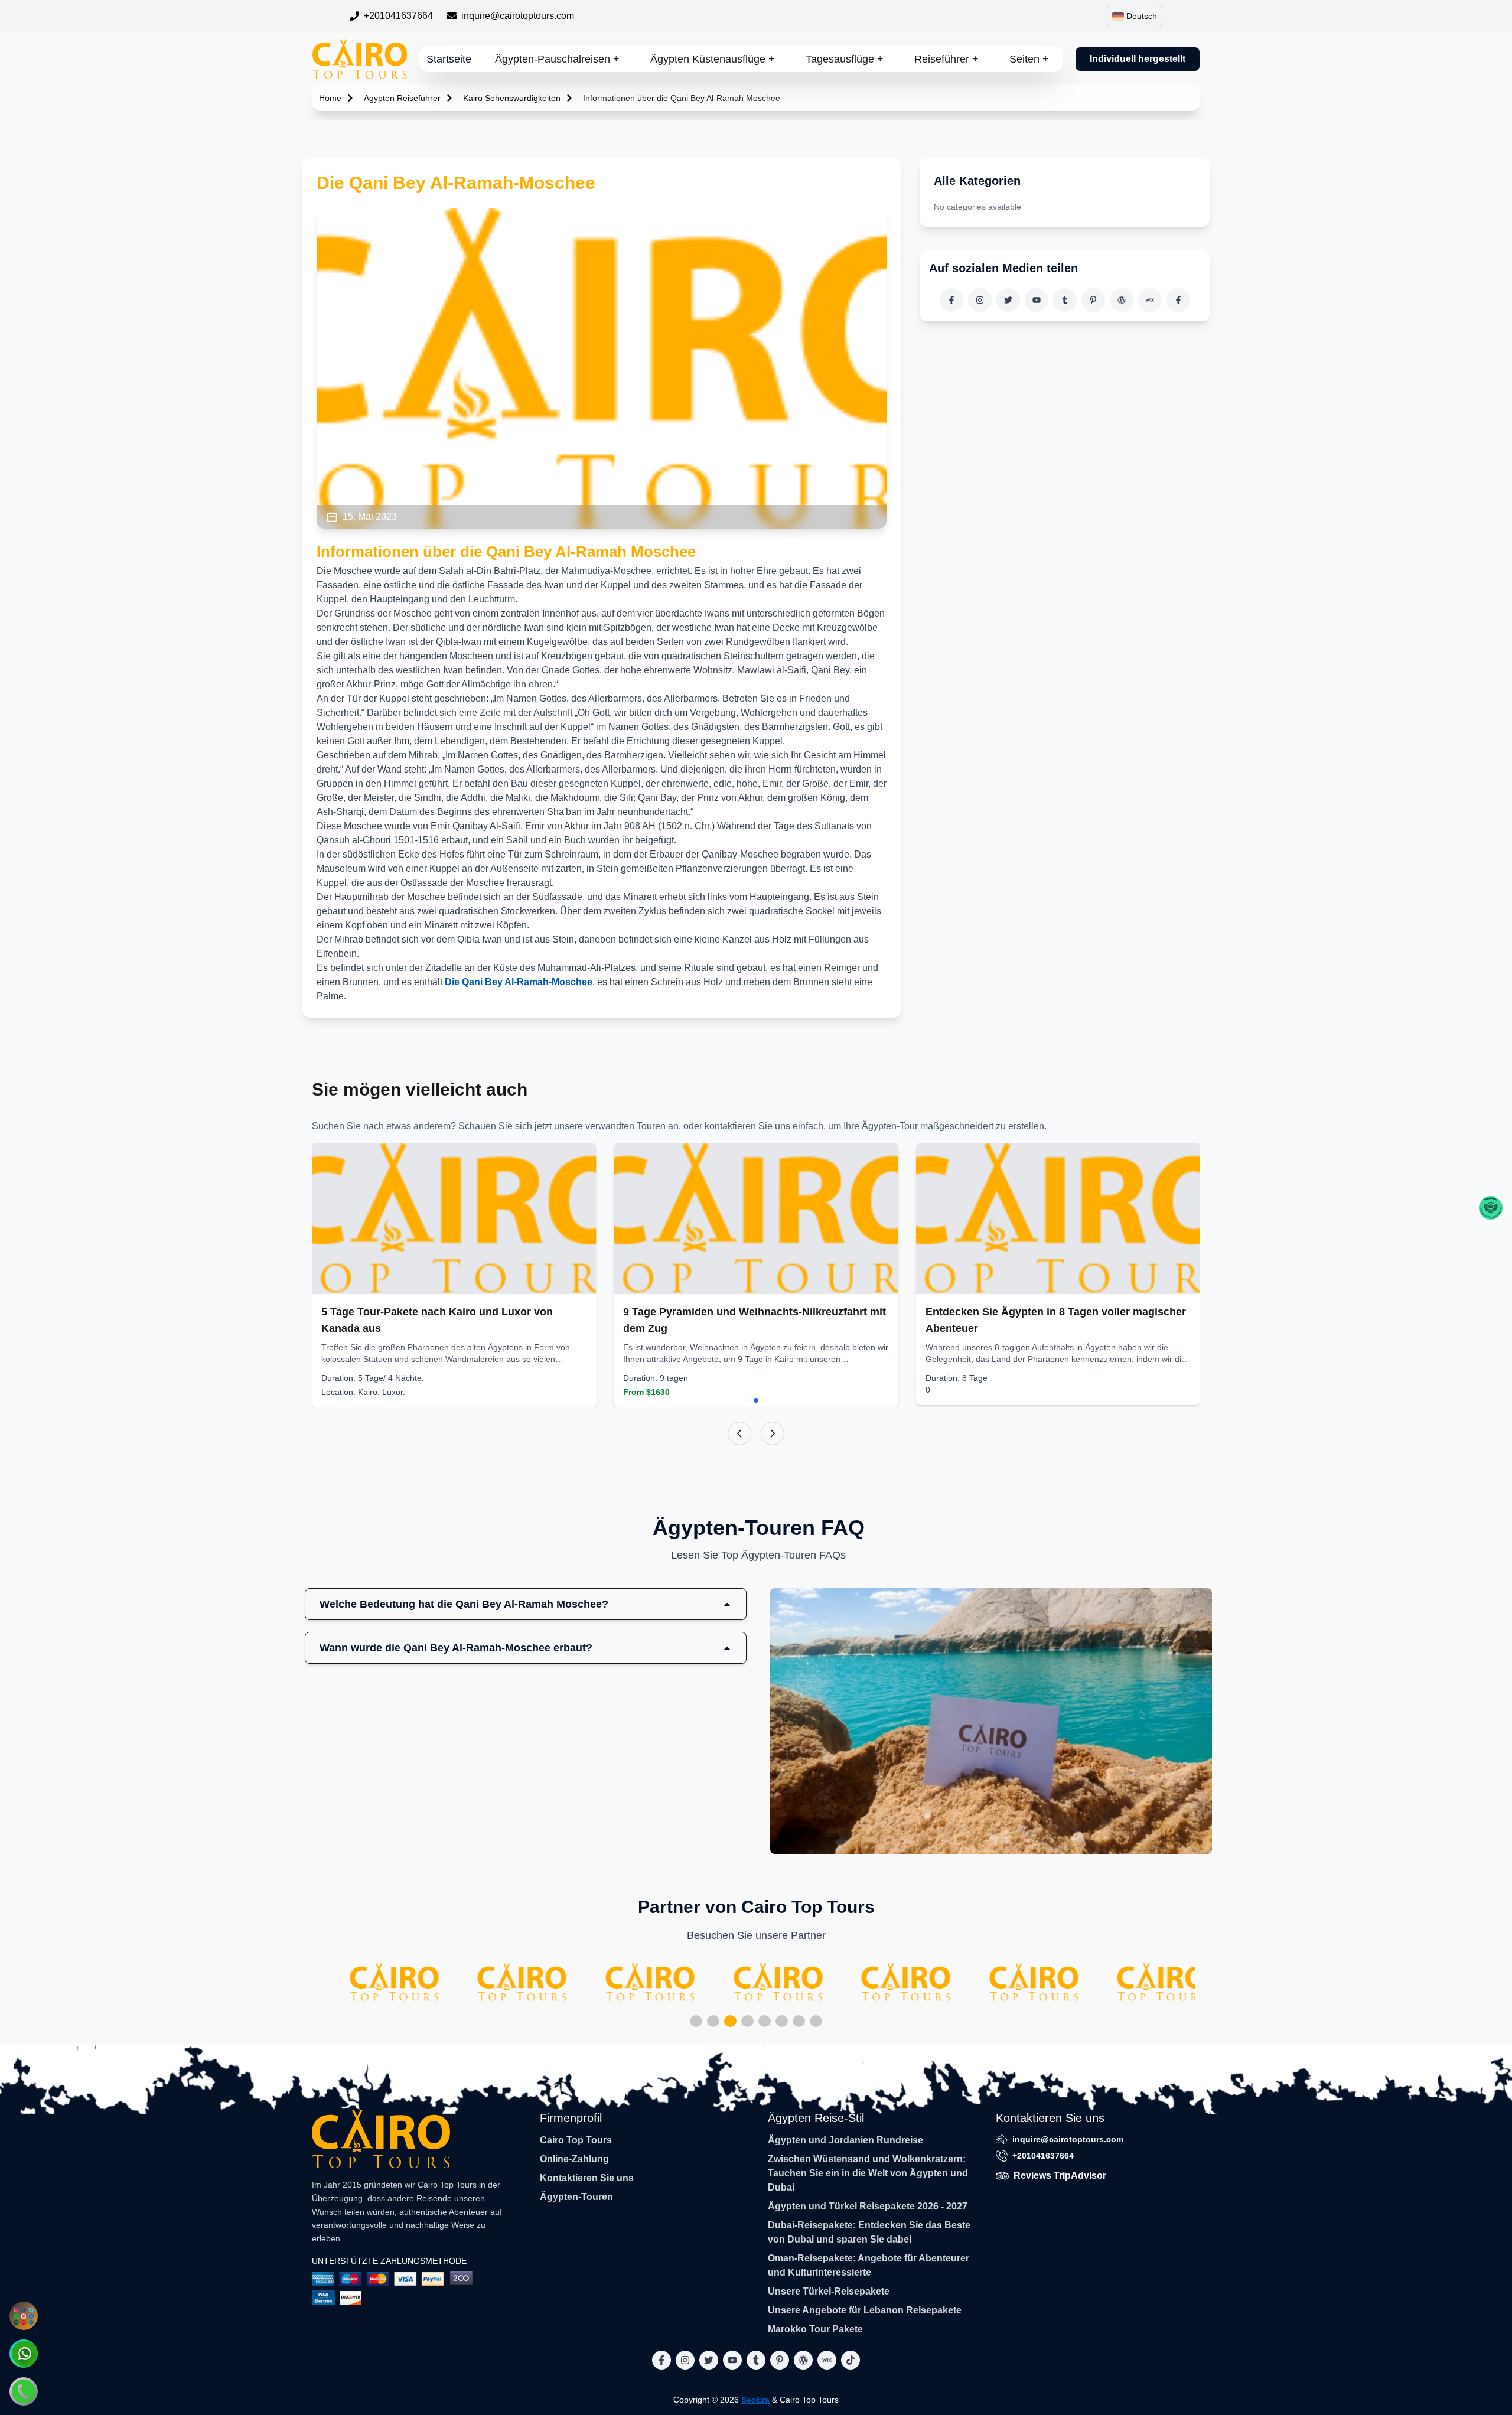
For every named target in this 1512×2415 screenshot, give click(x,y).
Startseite (449, 59)
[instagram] (980, 300)
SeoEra (755, 2400)
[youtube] (1037, 300)
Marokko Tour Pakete (815, 2329)
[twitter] (1008, 300)
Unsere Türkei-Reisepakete (829, 2291)
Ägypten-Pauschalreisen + (557, 59)
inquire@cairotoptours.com (518, 16)
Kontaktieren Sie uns (587, 2178)
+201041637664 (398, 16)
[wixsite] (1150, 300)
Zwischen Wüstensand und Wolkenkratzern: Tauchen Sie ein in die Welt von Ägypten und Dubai (868, 2173)
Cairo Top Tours (576, 2140)
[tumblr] (1065, 300)
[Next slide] (773, 1433)
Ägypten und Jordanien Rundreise (845, 2140)
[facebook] (951, 300)
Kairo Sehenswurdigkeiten (512, 98)
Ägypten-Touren (576, 2197)
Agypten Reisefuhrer (402, 98)
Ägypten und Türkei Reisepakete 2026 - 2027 (868, 2206)
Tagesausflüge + (845, 59)
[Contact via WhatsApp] (24, 2354)
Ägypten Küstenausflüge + (713, 59)
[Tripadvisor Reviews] (1491, 1208)
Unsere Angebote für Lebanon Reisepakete (865, 2310)
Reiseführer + (946, 59)
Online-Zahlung (574, 2159)
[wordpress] (1122, 300)
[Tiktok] (1178, 300)
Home (330, 98)
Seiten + (1029, 59)
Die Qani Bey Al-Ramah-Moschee (519, 982)
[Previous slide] (739, 1433)
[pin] (1093, 300)
